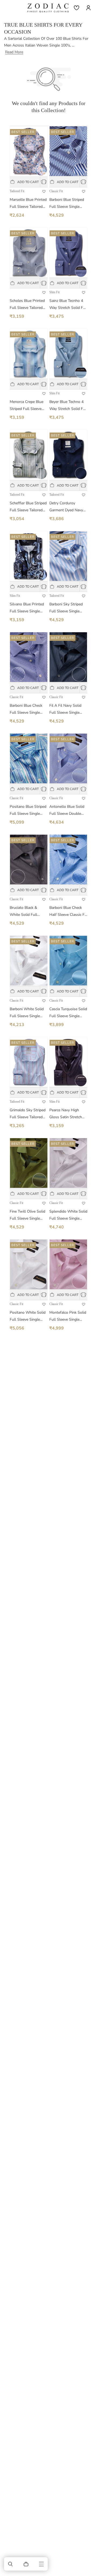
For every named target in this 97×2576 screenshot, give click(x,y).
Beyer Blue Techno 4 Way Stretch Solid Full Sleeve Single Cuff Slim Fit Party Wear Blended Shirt (68, 406)
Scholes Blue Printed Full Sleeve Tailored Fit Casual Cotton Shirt (27, 305)
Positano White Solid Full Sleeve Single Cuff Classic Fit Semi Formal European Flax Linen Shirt (28, 1316)
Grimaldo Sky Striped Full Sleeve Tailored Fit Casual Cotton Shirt (28, 1114)
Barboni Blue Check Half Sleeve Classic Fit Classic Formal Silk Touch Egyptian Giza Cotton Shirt (68, 912)
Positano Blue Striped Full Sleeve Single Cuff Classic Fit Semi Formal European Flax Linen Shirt (28, 811)
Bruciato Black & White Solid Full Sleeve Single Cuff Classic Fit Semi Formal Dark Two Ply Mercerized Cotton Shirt (27, 912)
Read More (14, 52)
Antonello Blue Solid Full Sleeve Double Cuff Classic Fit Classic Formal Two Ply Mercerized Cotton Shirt (68, 811)
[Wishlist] (77, 8)
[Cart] (26, 2564)
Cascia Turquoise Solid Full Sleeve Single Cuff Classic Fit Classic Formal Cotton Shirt (68, 1013)
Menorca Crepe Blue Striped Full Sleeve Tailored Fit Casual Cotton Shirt (27, 406)
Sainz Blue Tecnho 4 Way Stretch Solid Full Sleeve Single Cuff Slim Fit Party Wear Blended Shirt (68, 305)
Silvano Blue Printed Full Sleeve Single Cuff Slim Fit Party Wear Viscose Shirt (27, 608)
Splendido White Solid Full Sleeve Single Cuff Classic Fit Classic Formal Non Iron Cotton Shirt (68, 1215)
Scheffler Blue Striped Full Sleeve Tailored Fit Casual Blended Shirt (28, 507)
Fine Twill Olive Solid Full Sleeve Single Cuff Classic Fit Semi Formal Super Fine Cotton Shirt (27, 1215)
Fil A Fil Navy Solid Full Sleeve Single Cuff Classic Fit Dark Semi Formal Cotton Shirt (66, 710)
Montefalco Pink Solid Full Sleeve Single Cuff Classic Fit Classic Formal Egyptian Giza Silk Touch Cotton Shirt (68, 1316)
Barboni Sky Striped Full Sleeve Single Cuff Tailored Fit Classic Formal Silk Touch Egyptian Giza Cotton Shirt (66, 608)
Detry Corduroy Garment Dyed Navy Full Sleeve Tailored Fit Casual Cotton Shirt (66, 507)
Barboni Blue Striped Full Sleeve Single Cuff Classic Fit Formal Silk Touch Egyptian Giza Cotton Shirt (67, 204)
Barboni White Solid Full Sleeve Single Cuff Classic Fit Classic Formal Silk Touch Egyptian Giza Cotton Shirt (29, 1013)
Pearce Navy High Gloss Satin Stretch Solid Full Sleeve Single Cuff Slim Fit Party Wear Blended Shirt (66, 1114)
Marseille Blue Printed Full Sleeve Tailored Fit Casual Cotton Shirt (28, 204)
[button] (11, 2564)
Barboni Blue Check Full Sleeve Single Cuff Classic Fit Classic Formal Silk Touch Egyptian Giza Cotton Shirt (29, 710)
